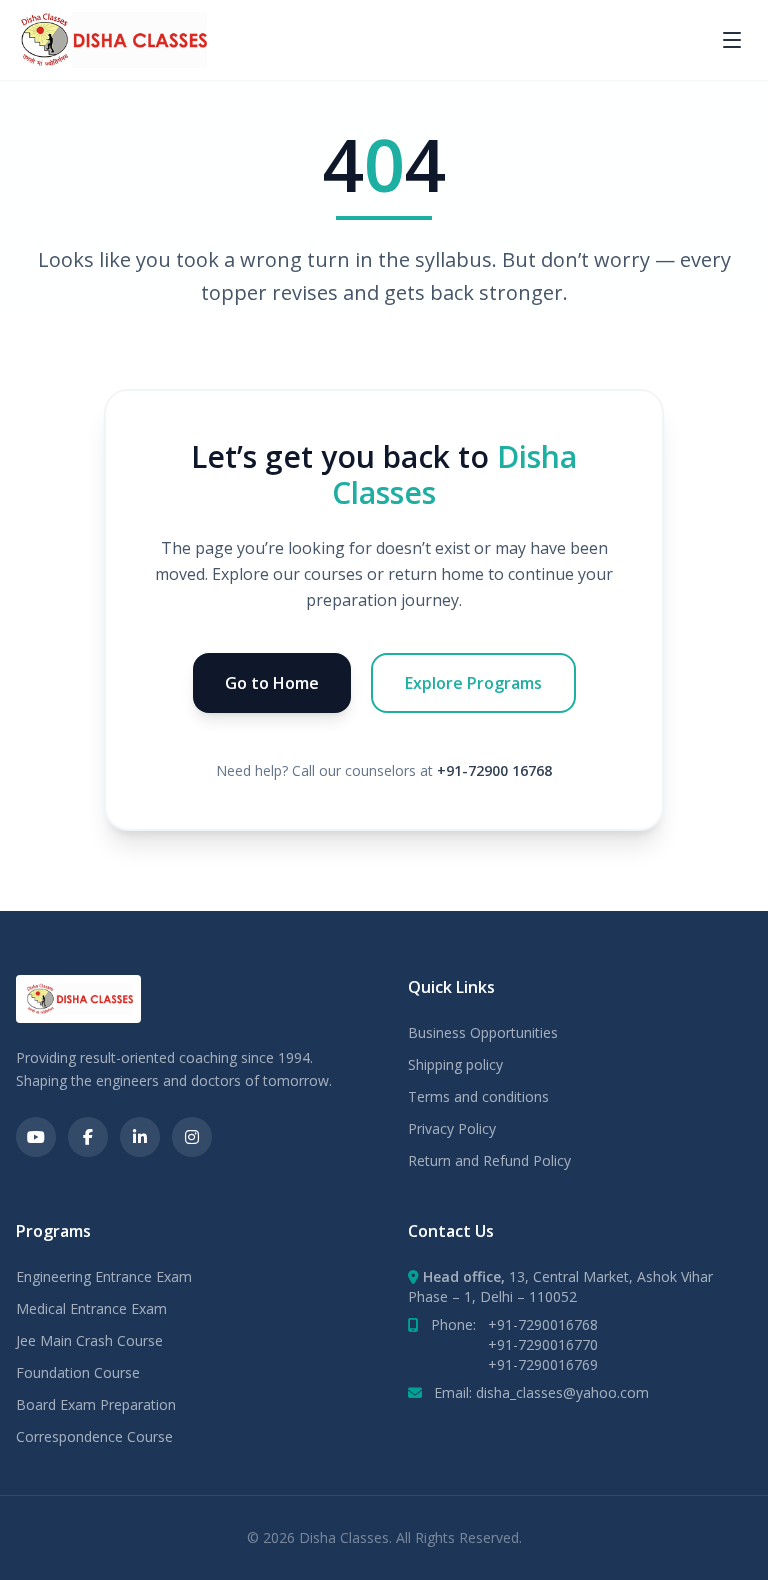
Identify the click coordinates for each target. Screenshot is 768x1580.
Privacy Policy (452, 1128)
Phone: (514, 1324)
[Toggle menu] (732, 40)
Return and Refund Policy (489, 1160)
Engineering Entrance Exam (104, 1276)
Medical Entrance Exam (91, 1308)
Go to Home (272, 683)
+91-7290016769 (543, 1364)
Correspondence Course (94, 1436)
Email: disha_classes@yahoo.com (541, 1392)
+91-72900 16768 (494, 770)
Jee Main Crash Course (89, 1340)
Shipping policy (455, 1064)
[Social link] (36, 1137)
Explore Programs (473, 683)
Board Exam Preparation (96, 1404)
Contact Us (451, 1231)
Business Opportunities (483, 1032)
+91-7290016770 (543, 1344)
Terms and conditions (478, 1096)
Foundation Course (78, 1372)
